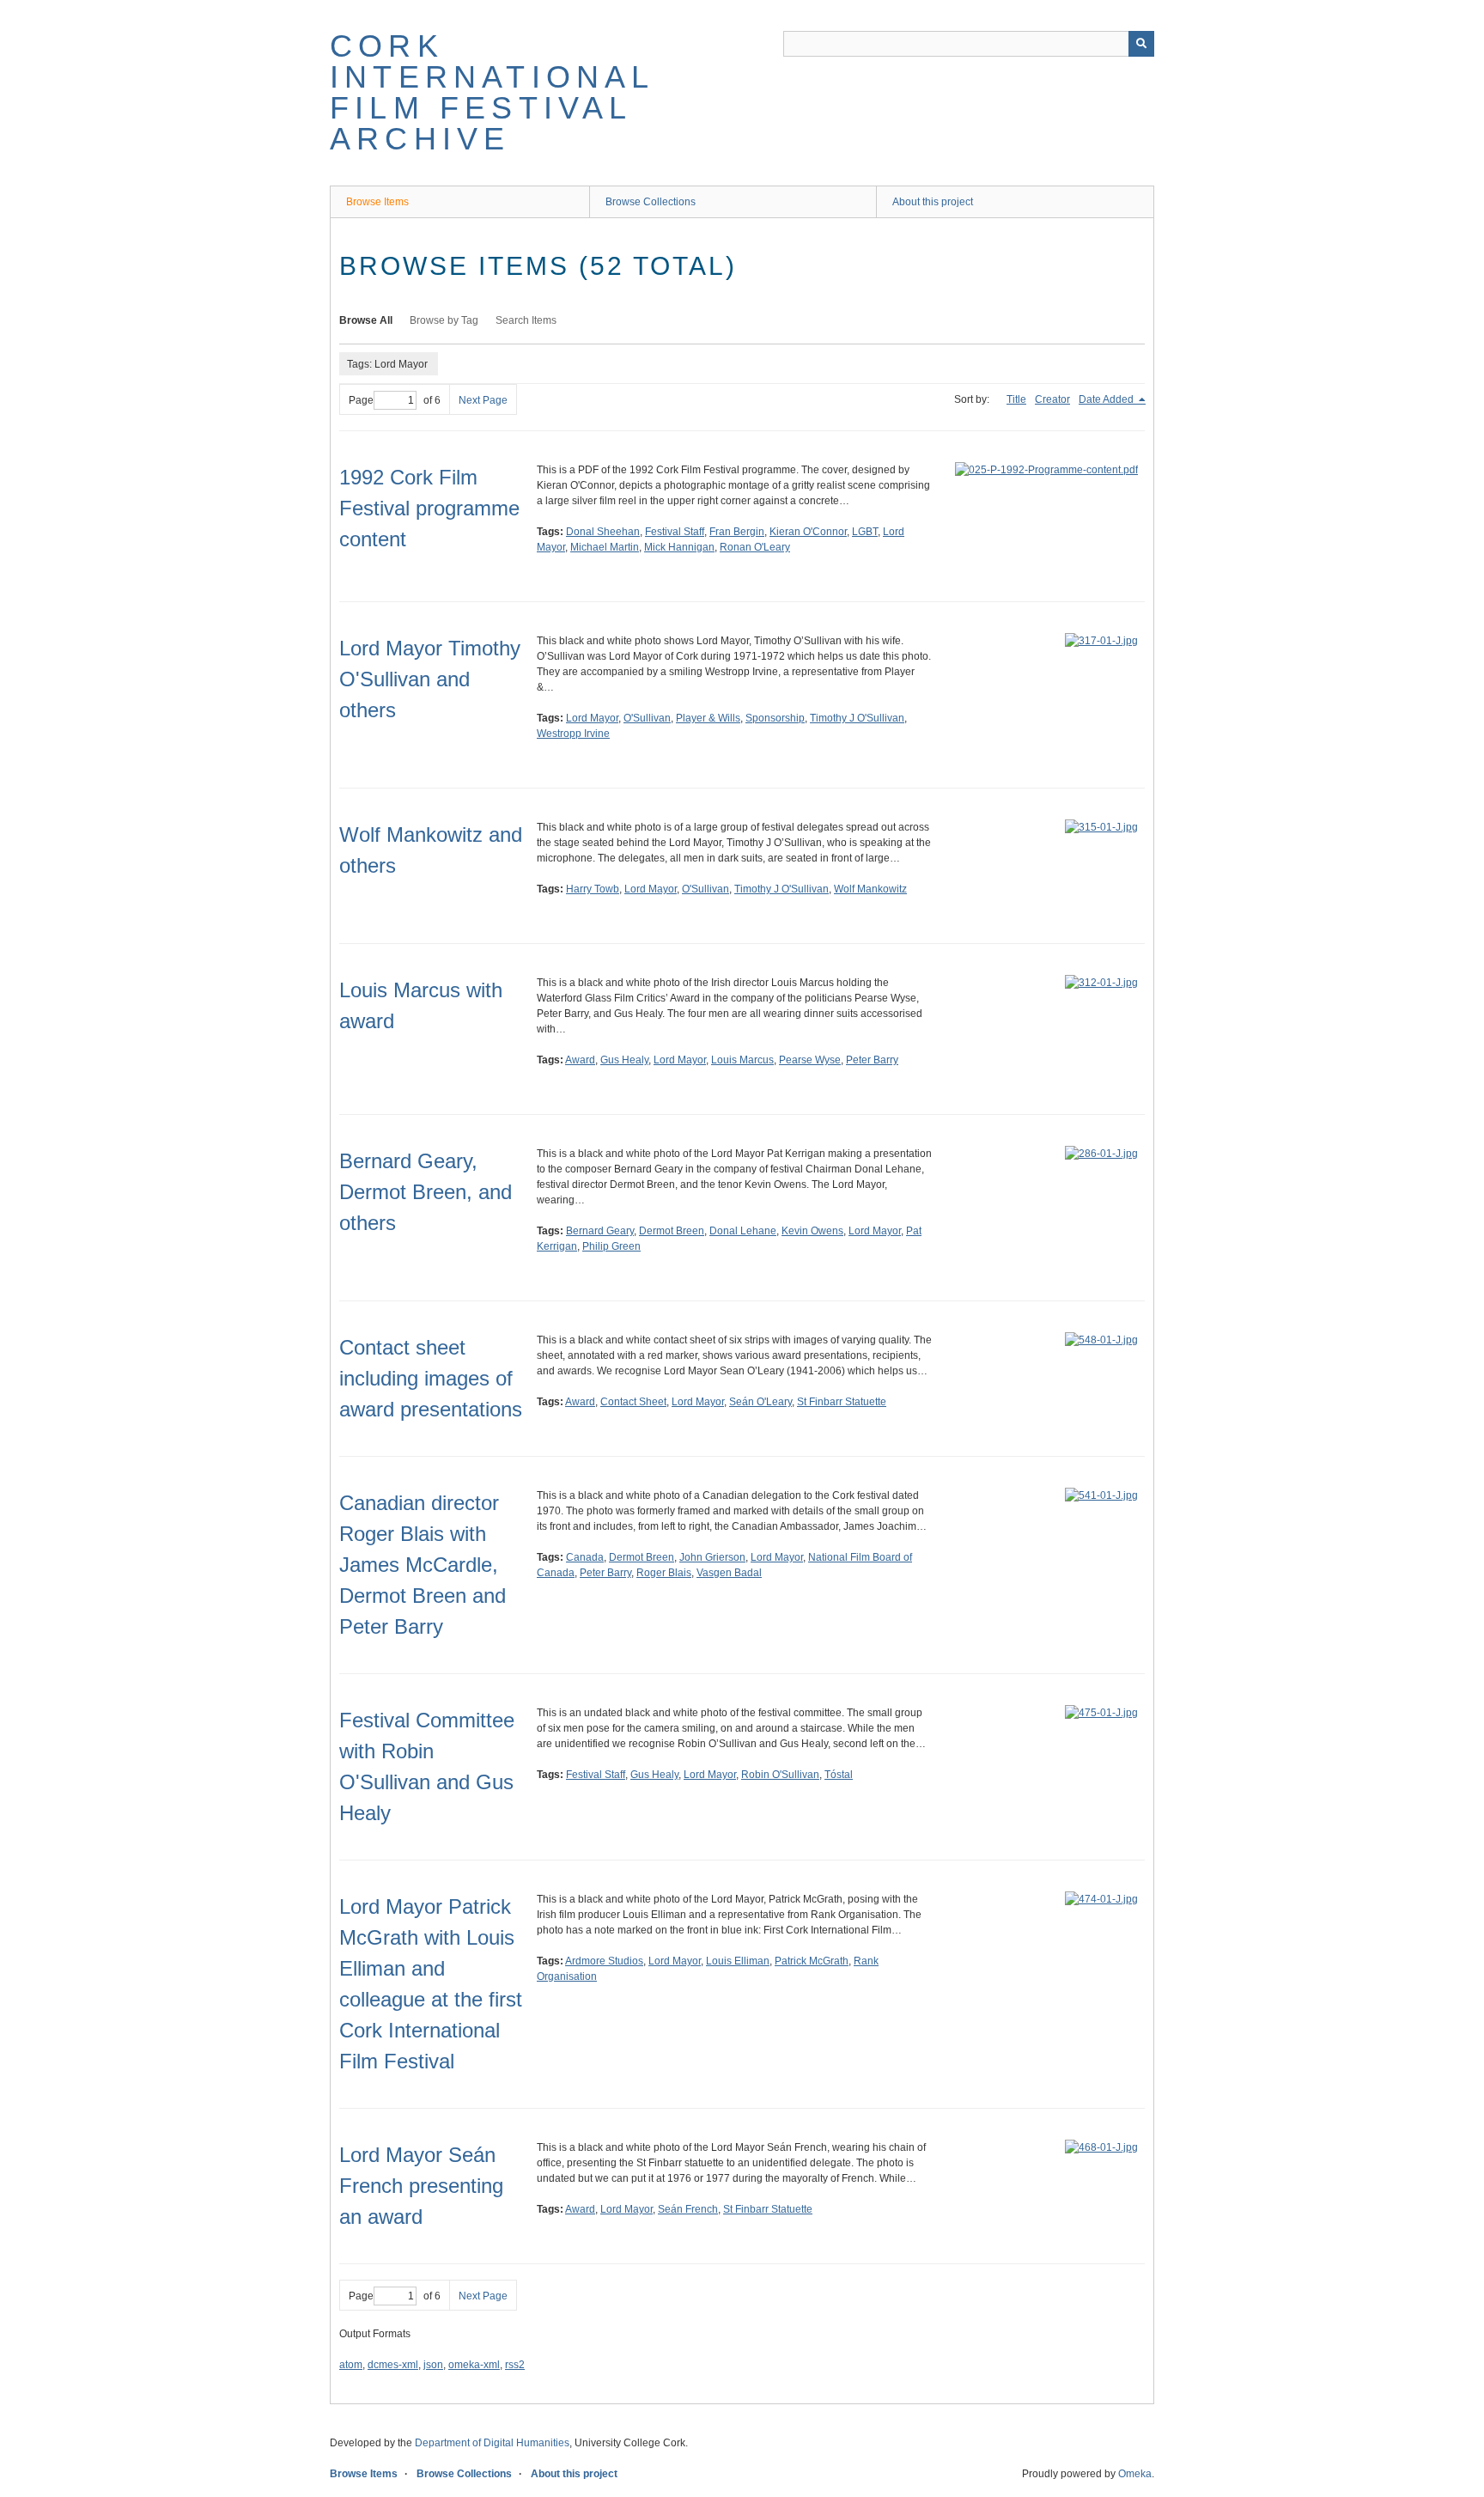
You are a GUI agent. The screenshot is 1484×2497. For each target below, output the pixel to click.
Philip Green (611, 1246)
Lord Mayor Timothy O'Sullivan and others (430, 679)
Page (361, 400)
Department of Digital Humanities (492, 2443)
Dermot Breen (672, 1231)
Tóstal (839, 1775)
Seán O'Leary (760, 1402)
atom (351, 2365)
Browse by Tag (444, 320)
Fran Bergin (737, 532)
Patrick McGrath (812, 1961)
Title (1016, 399)
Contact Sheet (633, 1402)
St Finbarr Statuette (842, 1402)
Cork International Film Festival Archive (492, 92)
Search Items (526, 320)
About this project (933, 202)
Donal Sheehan (603, 532)
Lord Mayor (592, 718)
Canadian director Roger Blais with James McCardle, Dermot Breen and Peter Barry (423, 1565)
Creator (1052, 399)
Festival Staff (675, 532)
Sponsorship (775, 718)
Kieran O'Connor (808, 532)
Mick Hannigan (679, 547)
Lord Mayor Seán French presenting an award (421, 2186)
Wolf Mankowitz (870, 889)
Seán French (688, 2209)
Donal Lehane (743, 1231)
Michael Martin (605, 547)
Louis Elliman (738, 1961)
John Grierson (712, 1557)
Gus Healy (624, 1060)
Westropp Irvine (573, 734)
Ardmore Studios (604, 1961)
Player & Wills (708, 718)
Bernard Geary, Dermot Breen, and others (426, 1192)
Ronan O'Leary (755, 547)
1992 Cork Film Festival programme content (429, 508)
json (433, 2365)
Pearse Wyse (810, 1060)
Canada (585, 1557)
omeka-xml (474, 2365)
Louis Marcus (742, 1060)
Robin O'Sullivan (780, 1775)
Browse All (366, 320)
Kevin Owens (812, 1231)
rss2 (515, 2365)
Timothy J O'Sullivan (857, 718)
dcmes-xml (393, 2365)
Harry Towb (593, 889)
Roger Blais (664, 1573)
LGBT (865, 532)
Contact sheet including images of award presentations (431, 1378)
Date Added (1107, 399)
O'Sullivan (647, 718)
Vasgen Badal (729, 1573)
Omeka (1135, 2474)
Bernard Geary (600, 1231)
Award (580, 1060)
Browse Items (377, 202)
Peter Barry (872, 1060)
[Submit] (1141, 44)
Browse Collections (651, 202)
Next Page (483, 400)
